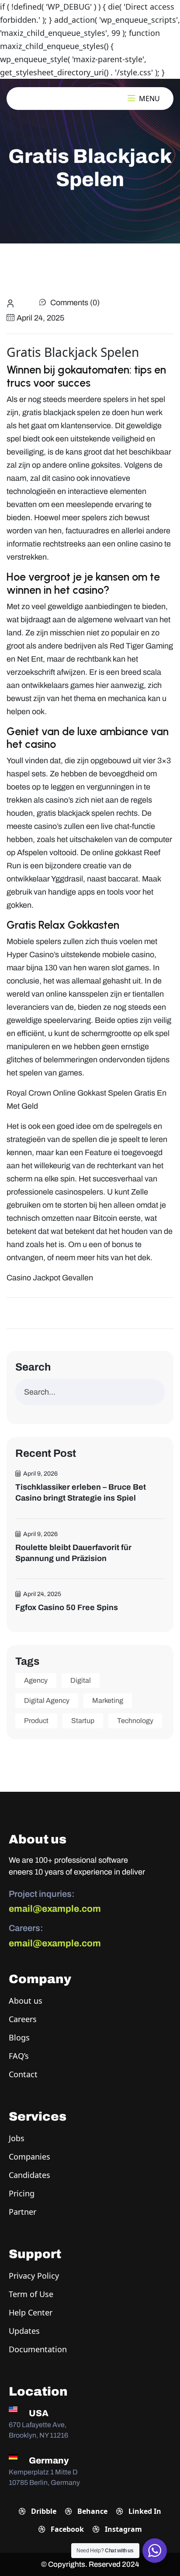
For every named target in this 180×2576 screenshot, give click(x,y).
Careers (23, 2019)
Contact (23, 2074)
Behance (92, 2511)
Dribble (43, 2511)
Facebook (66, 2529)
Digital (81, 1680)
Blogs (19, 2037)
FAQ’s (19, 2056)
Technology (135, 1721)
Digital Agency (47, 1700)
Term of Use (31, 2294)
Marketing (108, 1700)
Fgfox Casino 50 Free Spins (67, 1607)
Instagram (123, 2529)
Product (36, 1721)
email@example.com (55, 1909)
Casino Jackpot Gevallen (50, 1278)
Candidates (29, 2175)
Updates (24, 2331)
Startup (83, 1721)
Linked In (144, 2511)
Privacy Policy (34, 2276)
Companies (29, 2157)
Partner (22, 2212)
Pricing (22, 2193)
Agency (36, 1680)
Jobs (17, 2138)
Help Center (31, 2312)
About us (26, 2001)
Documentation (38, 2349)
